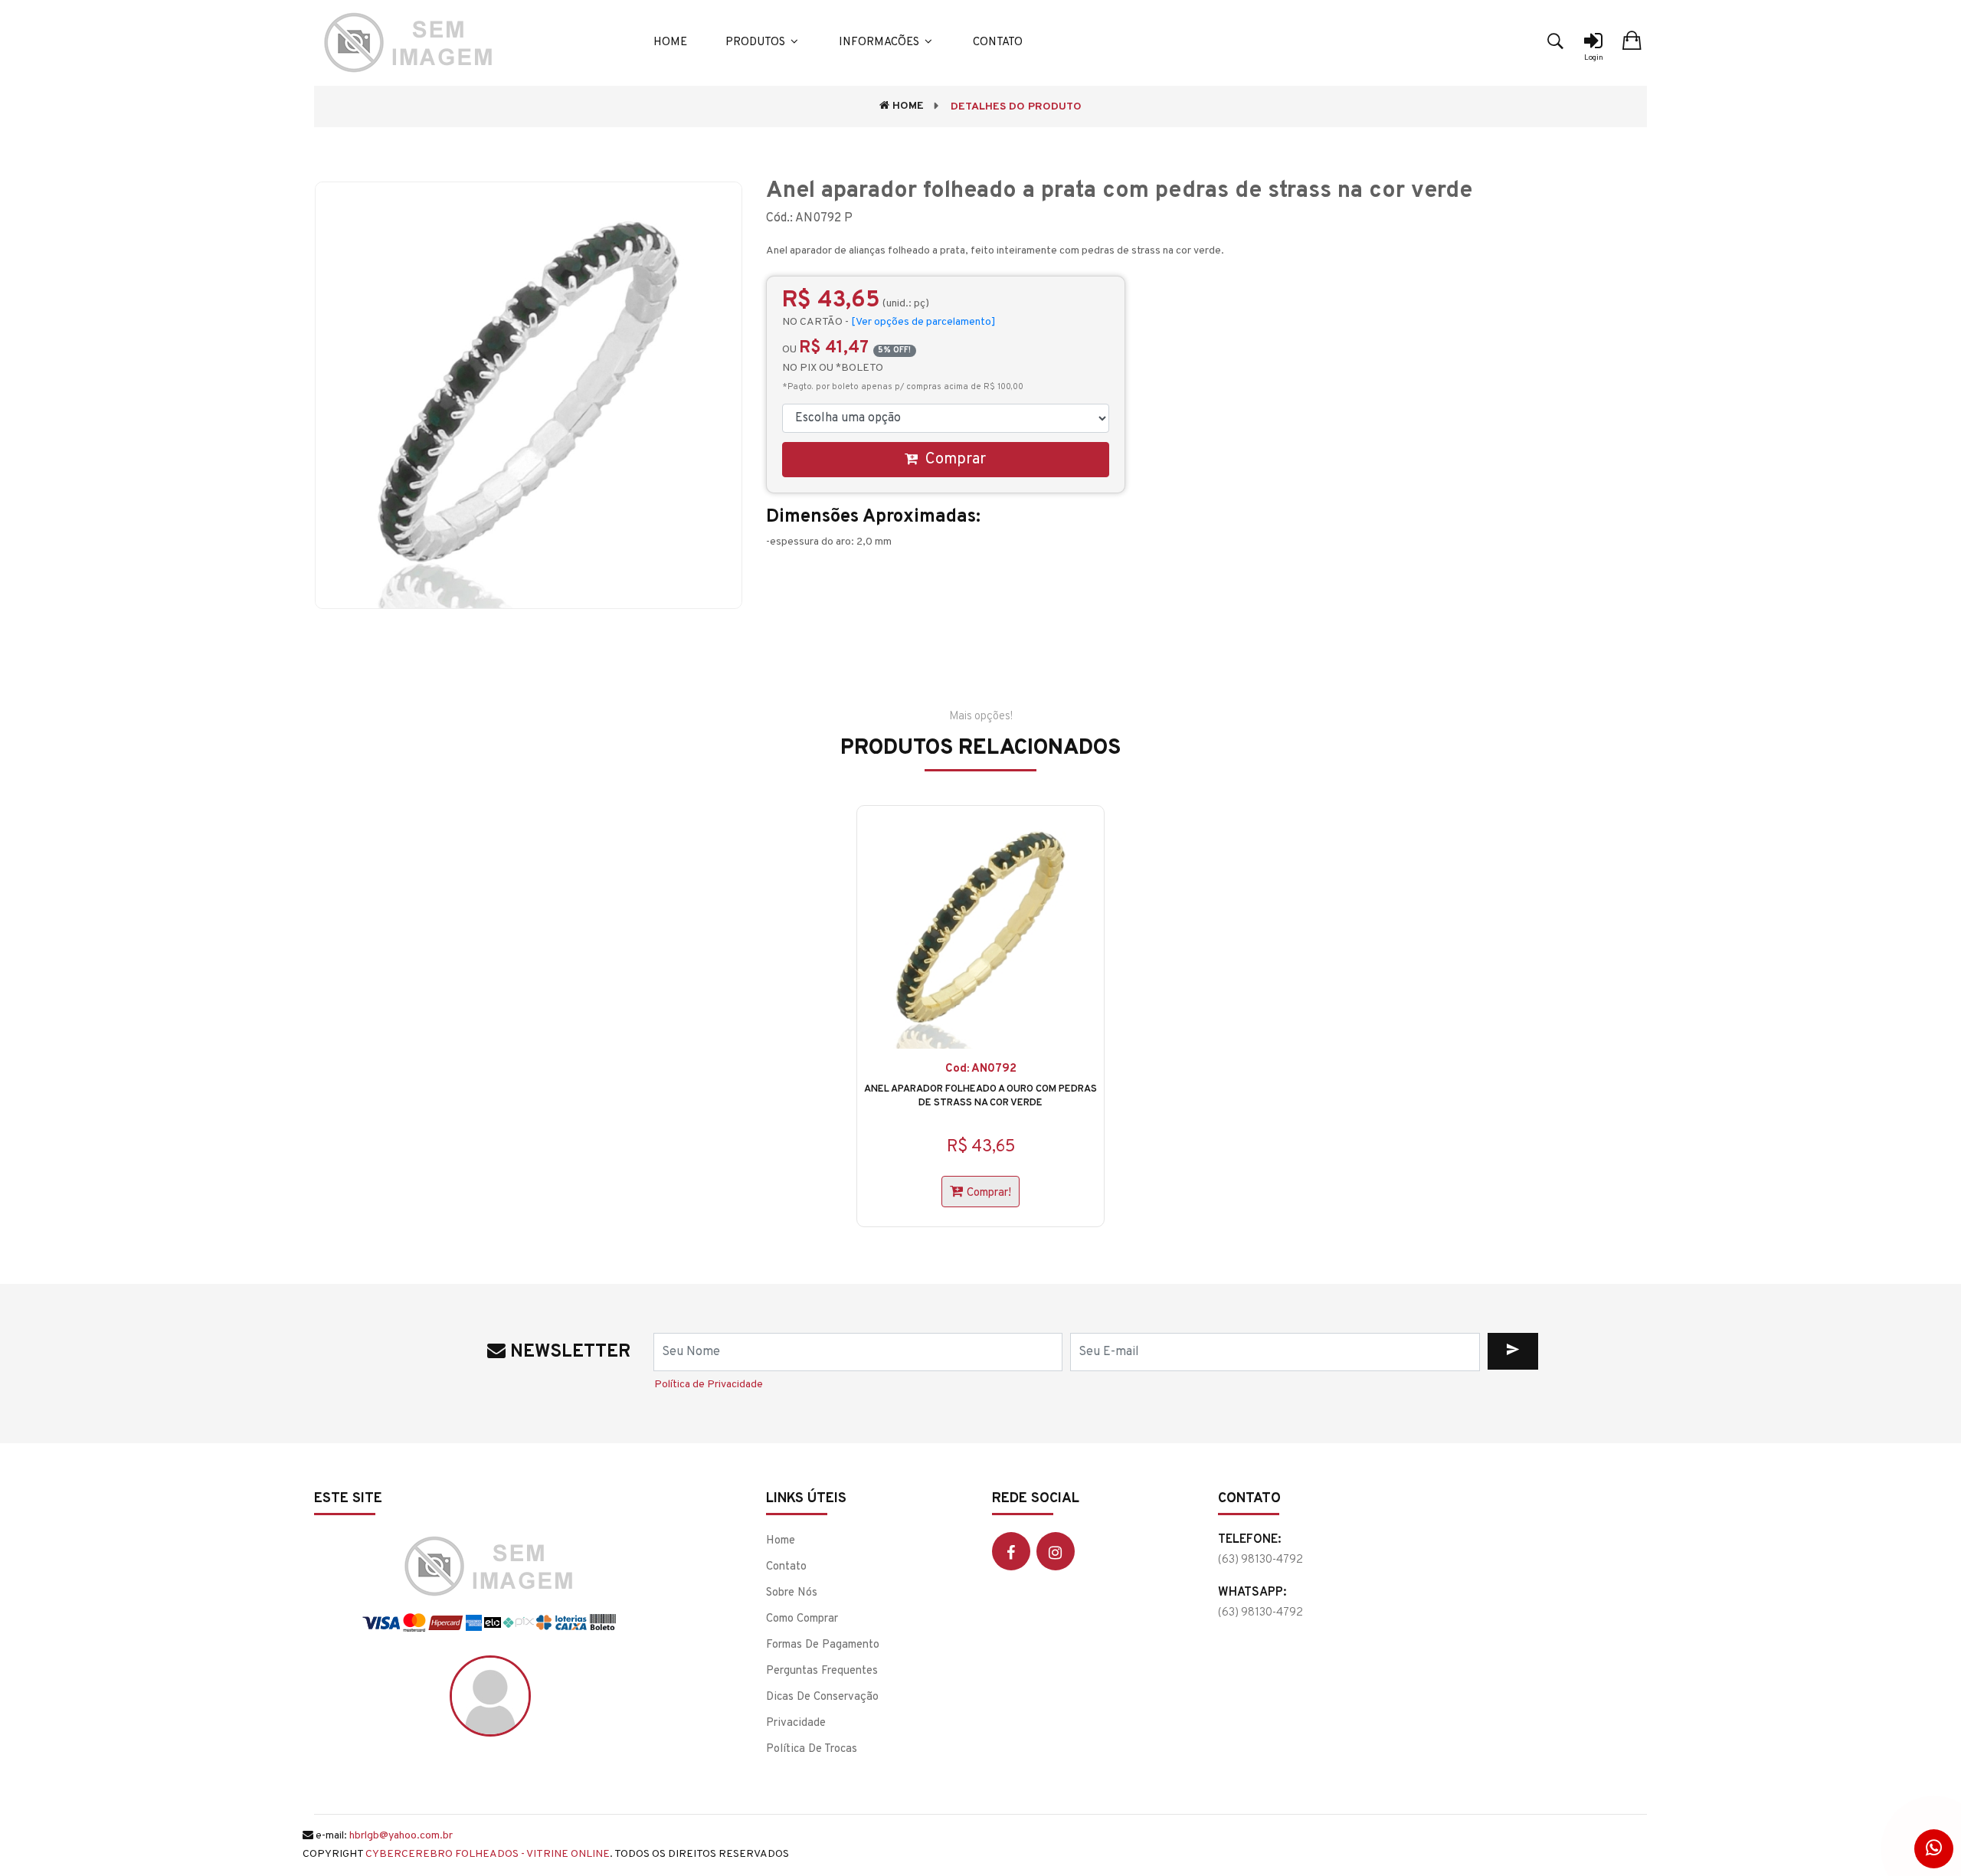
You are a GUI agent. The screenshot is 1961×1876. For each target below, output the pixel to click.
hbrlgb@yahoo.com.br (401, 1836)
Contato (998, 43)
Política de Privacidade (709, 1385)
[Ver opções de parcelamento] (923, 322)
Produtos (757, 43)
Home (670, 43)
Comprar (954, 460)
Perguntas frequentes (822, 1671)
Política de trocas (812, 1749)
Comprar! (989, 1193)
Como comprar (802, 1619)
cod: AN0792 (981, 1069)
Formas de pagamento (823, 1645)
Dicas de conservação (822, 1697)
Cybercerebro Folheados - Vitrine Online (488, 1854)
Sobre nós (792, 1593)
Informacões (881, 43)
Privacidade (796, 1723)
